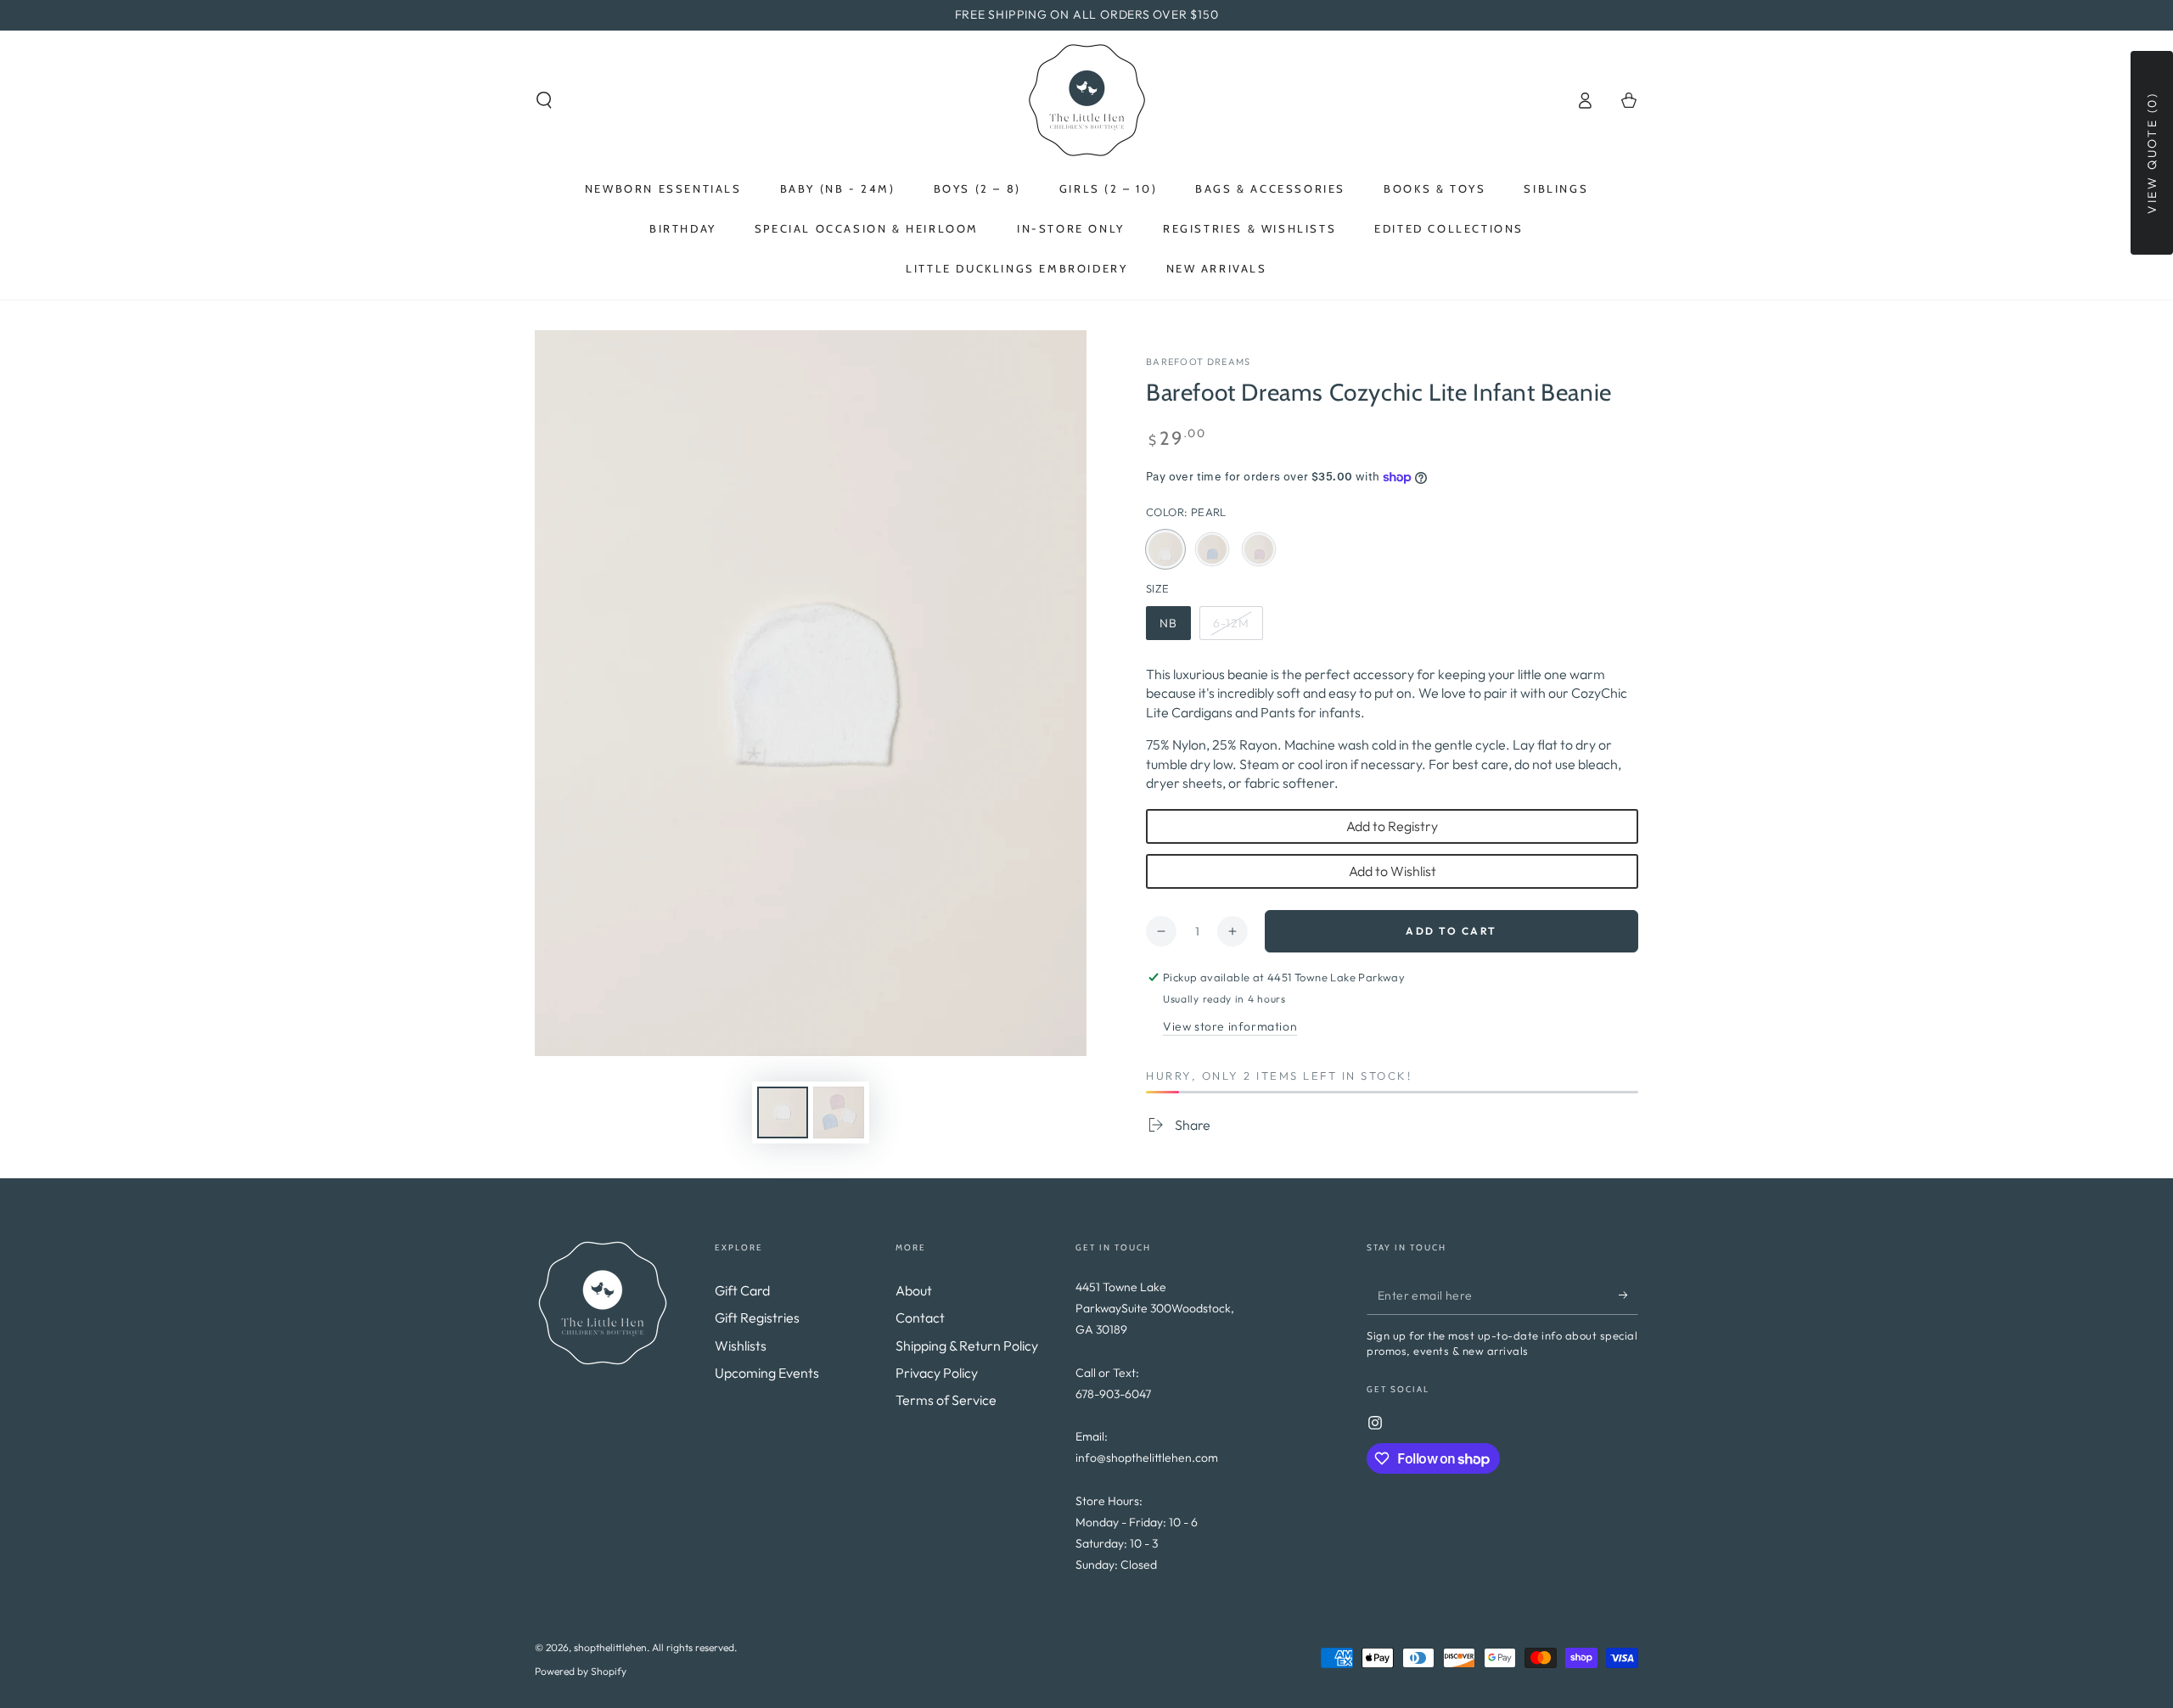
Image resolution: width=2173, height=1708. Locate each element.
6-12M (1238, 628)
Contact (920, 1318)
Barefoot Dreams (1199, 362)
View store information (1230, 1026)
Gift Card (742, 1290)
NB (1175, 628)
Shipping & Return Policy (967, 1346)
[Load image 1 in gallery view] (783, 1112)
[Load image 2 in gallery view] (839, 1112)
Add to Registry (1392, 826)
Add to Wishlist (1393, 871)
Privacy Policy (937, 1373)
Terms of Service (946, 1400)
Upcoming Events (767, 1373)
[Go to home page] (1087, 100)
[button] (544, 100)
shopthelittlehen (610, 1647)
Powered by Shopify (581, 1671)
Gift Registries (757, 1318)
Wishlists (741, 1346)
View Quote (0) (2152, 153)
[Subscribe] (1628, 1295)
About (914, 1290)
